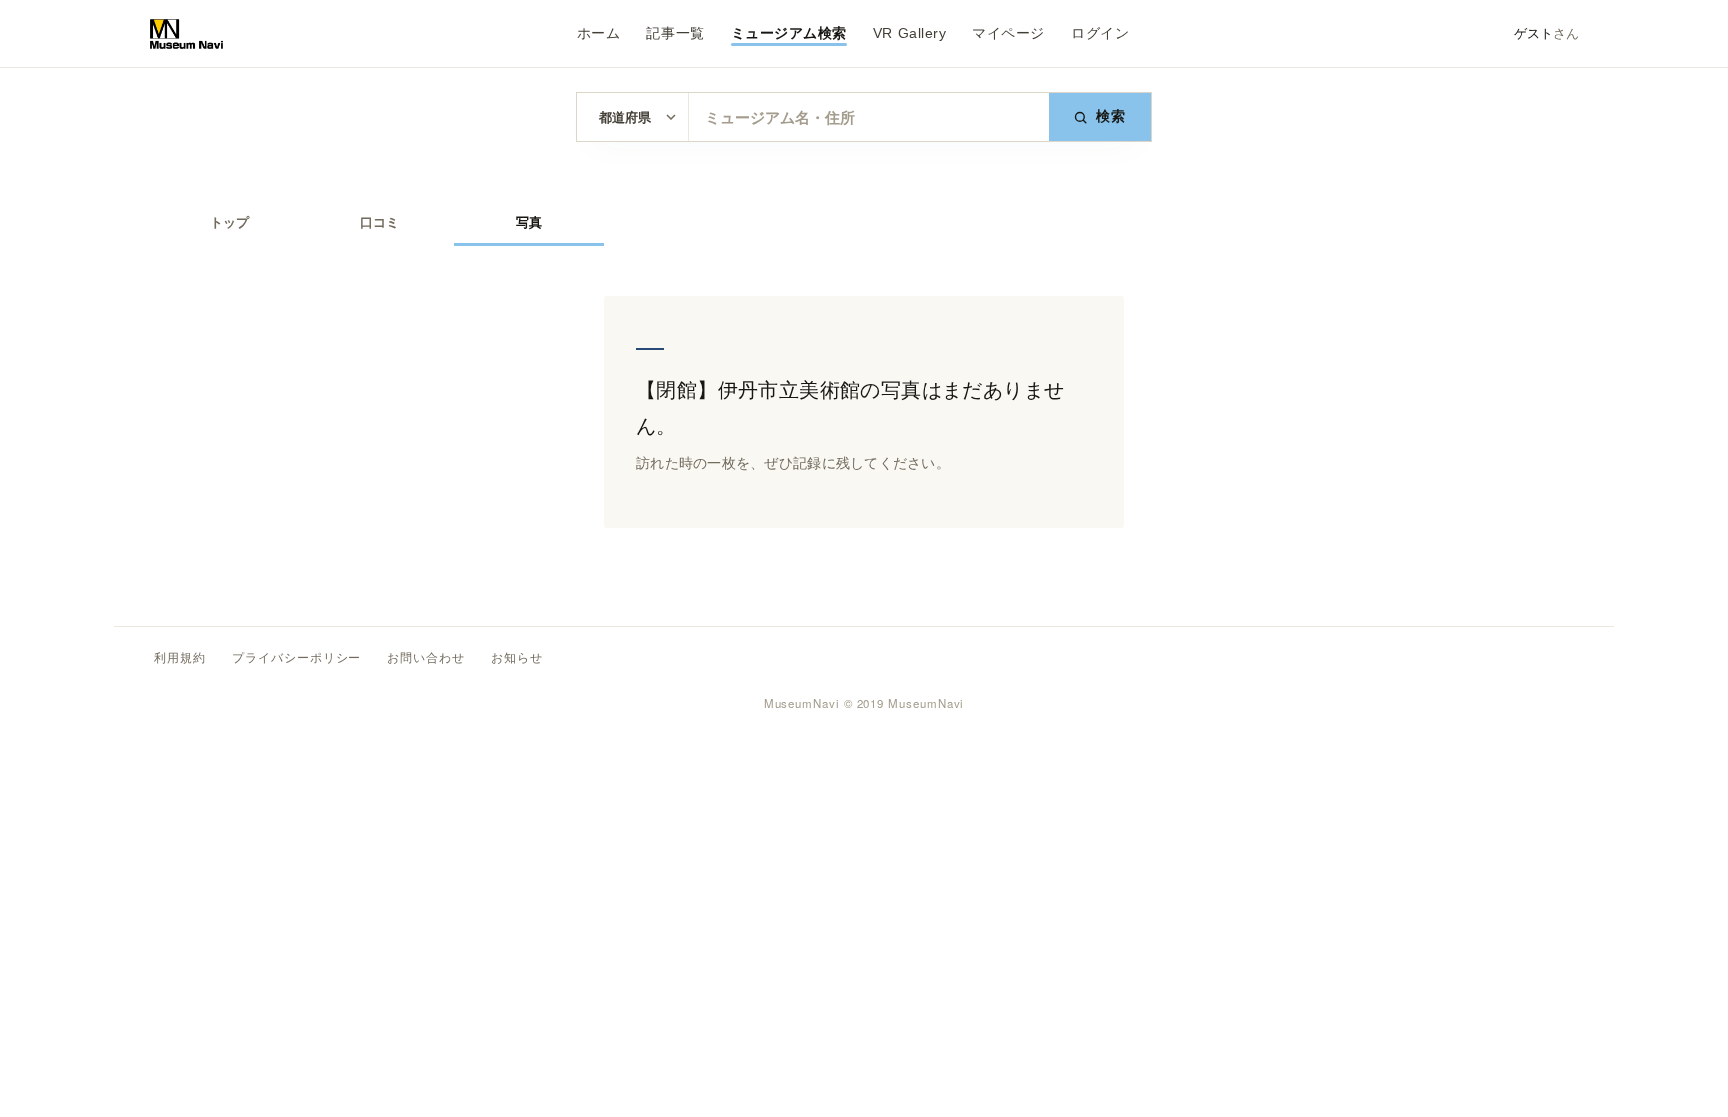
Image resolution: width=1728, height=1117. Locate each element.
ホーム (599, 33)
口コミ (379, 222)
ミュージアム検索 (789, 33)
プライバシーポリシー (297, 658)
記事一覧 (675, 33)
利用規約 (180, 658)
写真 (529, 222)
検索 (1111, 116)
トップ (229, 222)
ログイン (1100, 33)
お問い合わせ (426, 658)
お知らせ (517, 658)
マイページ (1008, 33)
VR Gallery (909, 33)
